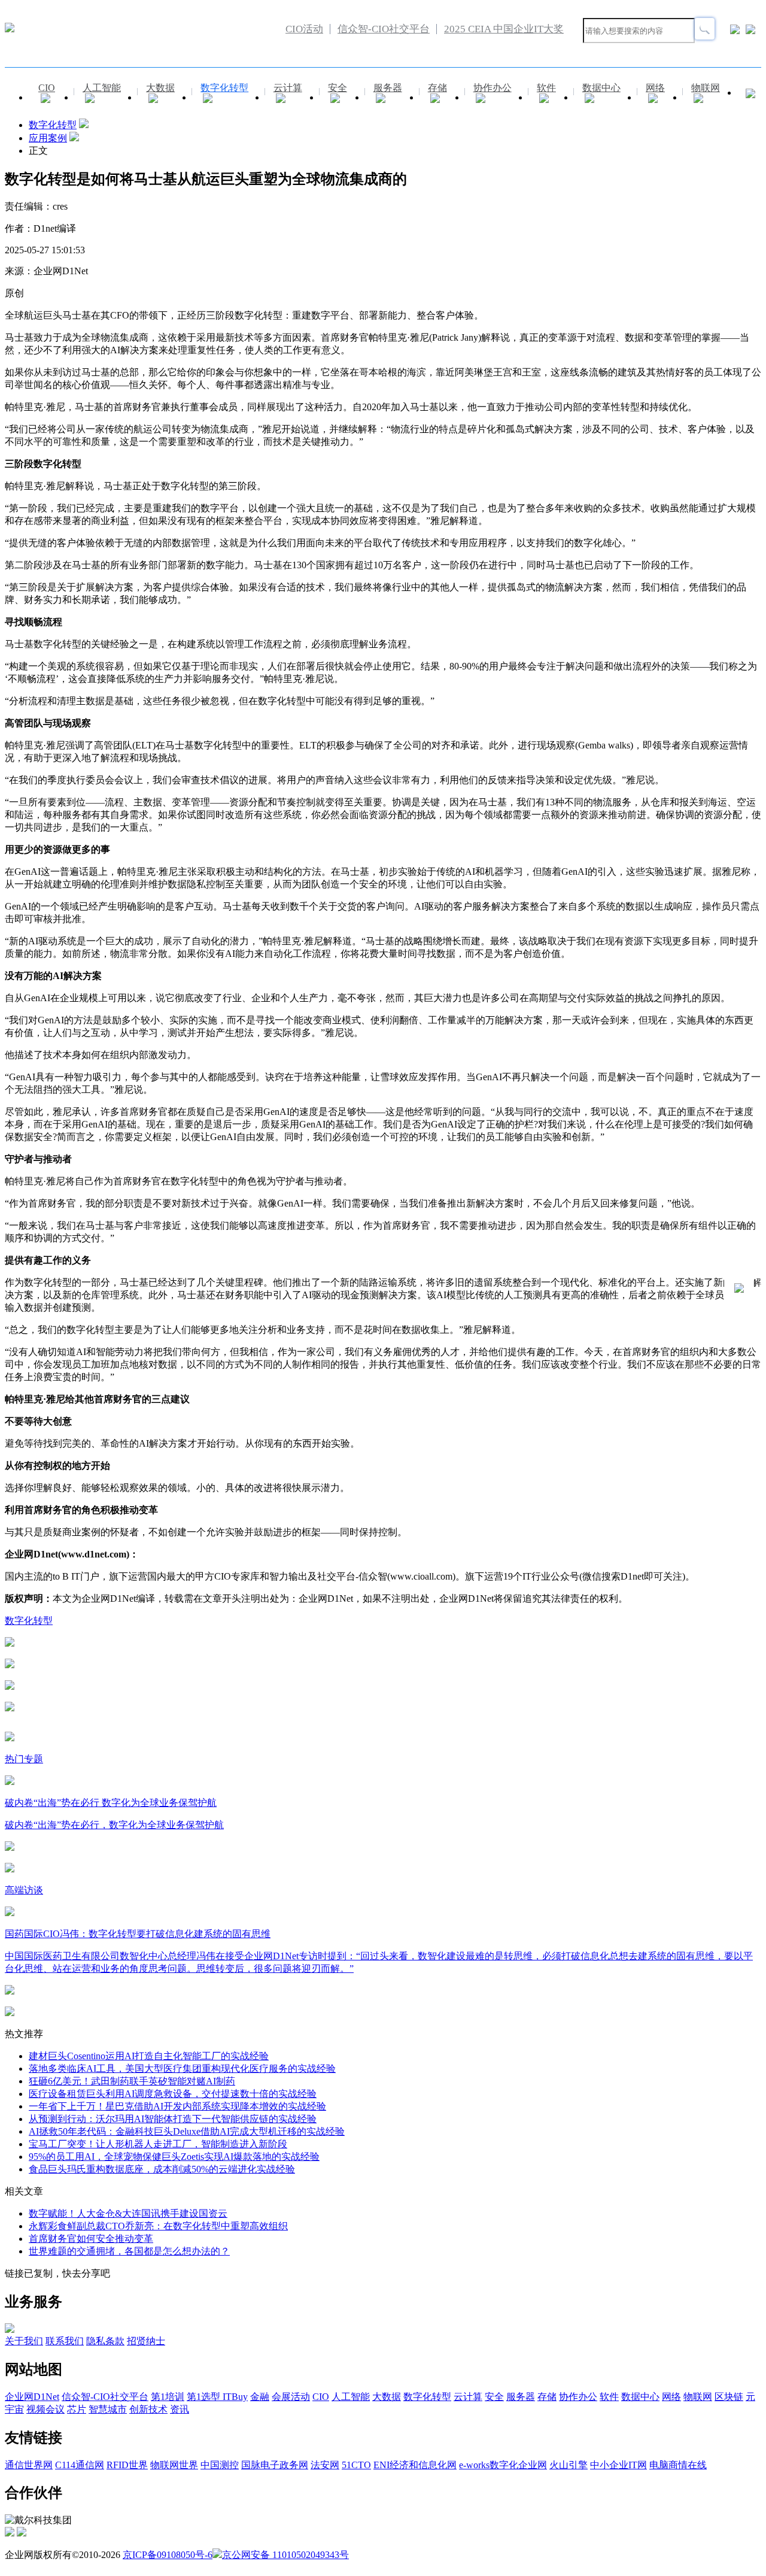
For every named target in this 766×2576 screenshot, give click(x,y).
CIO (47, 88)
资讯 (180, 2409)
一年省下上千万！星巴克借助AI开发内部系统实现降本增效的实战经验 (177, 2106)
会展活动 (291, 2397)
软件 (546, 88)
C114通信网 (80, 2465)
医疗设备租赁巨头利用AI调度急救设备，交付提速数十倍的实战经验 (173, 2094)
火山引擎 (569, 2465)
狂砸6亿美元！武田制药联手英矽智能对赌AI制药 (132, 2081)
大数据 (160, 88)
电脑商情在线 (678, 2465)
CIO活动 (304, 29)
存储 (437, 88)
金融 (260, 2397)
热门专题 (24, 1759)
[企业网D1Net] (10, 29)
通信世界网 (29, 2465)
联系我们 (65, 2341)
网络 (655, 88)
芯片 (77, 2409)
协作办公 (493, 88)
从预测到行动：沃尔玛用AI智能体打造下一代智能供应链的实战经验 (173, 2119)
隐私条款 (105, 2341)
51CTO (356, 2465)
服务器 (388, 88)
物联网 (706, 88)
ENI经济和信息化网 (415, 2465)
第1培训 (168, 2397)
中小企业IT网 (618, 2465)
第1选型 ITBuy (217, 2397)
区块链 (729, 2397)
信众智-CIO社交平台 (384, 29)
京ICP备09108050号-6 (168, 2555)
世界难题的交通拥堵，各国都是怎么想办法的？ (129, 2251)
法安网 (325, 2465)
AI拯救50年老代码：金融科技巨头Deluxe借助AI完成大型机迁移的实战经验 (187, 2131)
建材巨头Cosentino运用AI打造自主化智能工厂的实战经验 (149, 2056)
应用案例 (48, 138)
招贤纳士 (146, 2341)
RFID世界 (127, 2465)
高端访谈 (24, 1890)
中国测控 (220, 2465)
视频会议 (45, 2409)
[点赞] (383, 1708)
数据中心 (601, 88)
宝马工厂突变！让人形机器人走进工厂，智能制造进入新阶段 (158, 2144)
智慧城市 (108, 2409)
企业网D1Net (32, 2397)
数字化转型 (224, 88)
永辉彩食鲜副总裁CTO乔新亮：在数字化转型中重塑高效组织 (158, 2226)
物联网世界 (174, 2465)
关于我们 (24, 2341)
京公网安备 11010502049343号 (285, 2555)
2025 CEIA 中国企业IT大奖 (504, 29)
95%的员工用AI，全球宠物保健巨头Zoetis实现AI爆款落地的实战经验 (174, 2157)
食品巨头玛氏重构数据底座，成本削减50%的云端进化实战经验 (162, 2169)
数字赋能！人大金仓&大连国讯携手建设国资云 (128, 2213)
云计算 (288, 88)
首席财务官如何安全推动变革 (91, 2239)
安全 (338, 88)
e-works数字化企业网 (503, 2465)
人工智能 (102, 88)
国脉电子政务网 (275, 2465)
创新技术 (148, 2409)
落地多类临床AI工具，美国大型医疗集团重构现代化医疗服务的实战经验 (182, 2069)
